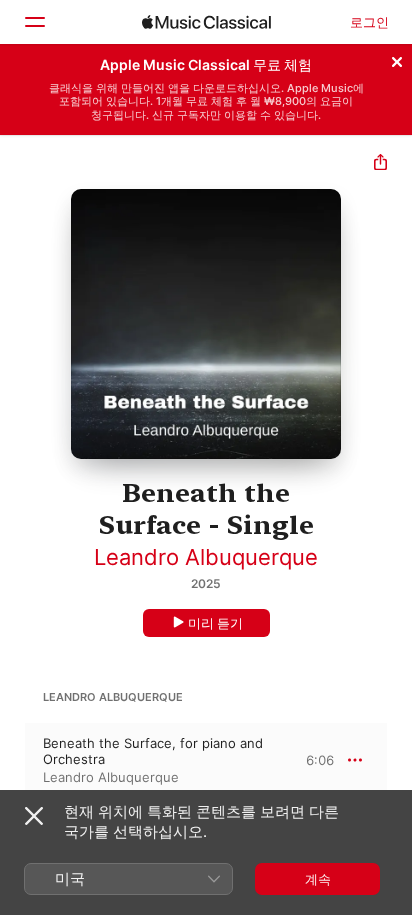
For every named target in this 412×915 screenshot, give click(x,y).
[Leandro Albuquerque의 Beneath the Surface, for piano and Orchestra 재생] (13, 760)
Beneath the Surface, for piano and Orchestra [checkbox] (153, 751)
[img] (206, 22)
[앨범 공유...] (380, 164)
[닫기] (397, 59)
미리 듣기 (215, 623)
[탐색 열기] (34, 22)
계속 (318, 879)
